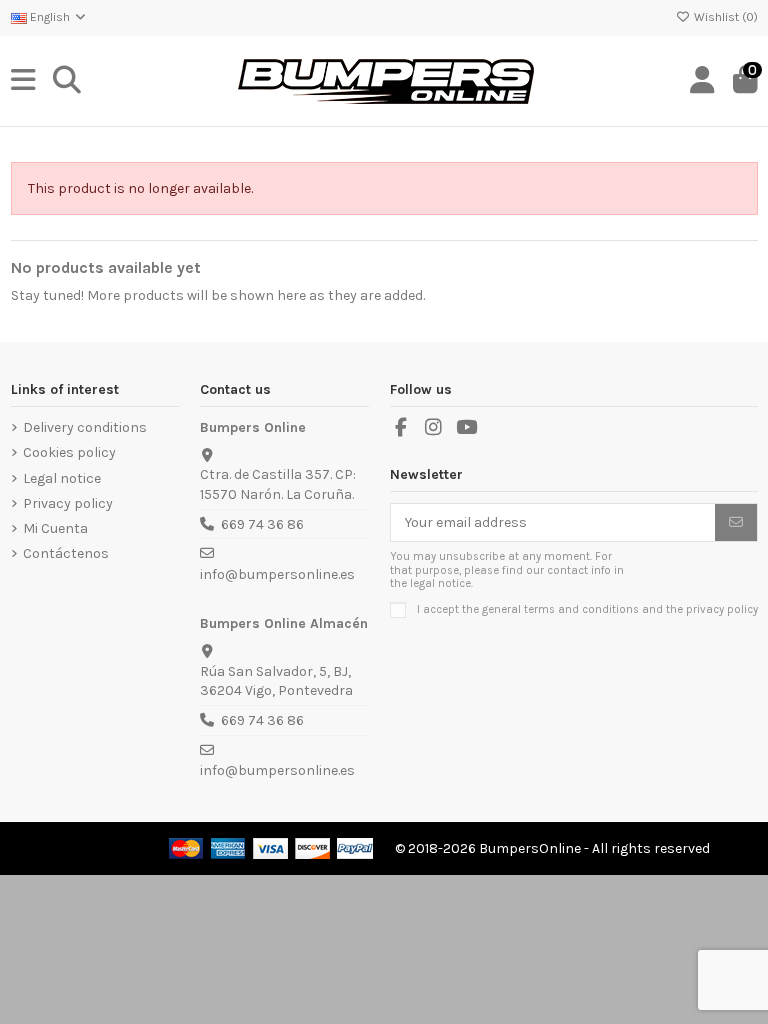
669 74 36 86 (262, 524)
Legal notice (62, 478)
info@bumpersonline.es (277, 574)
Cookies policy (69, 452)
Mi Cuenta (55, 528)
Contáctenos (66, 553)
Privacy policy (68, 503)
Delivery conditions (85, 427)
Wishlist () (724, 17)
